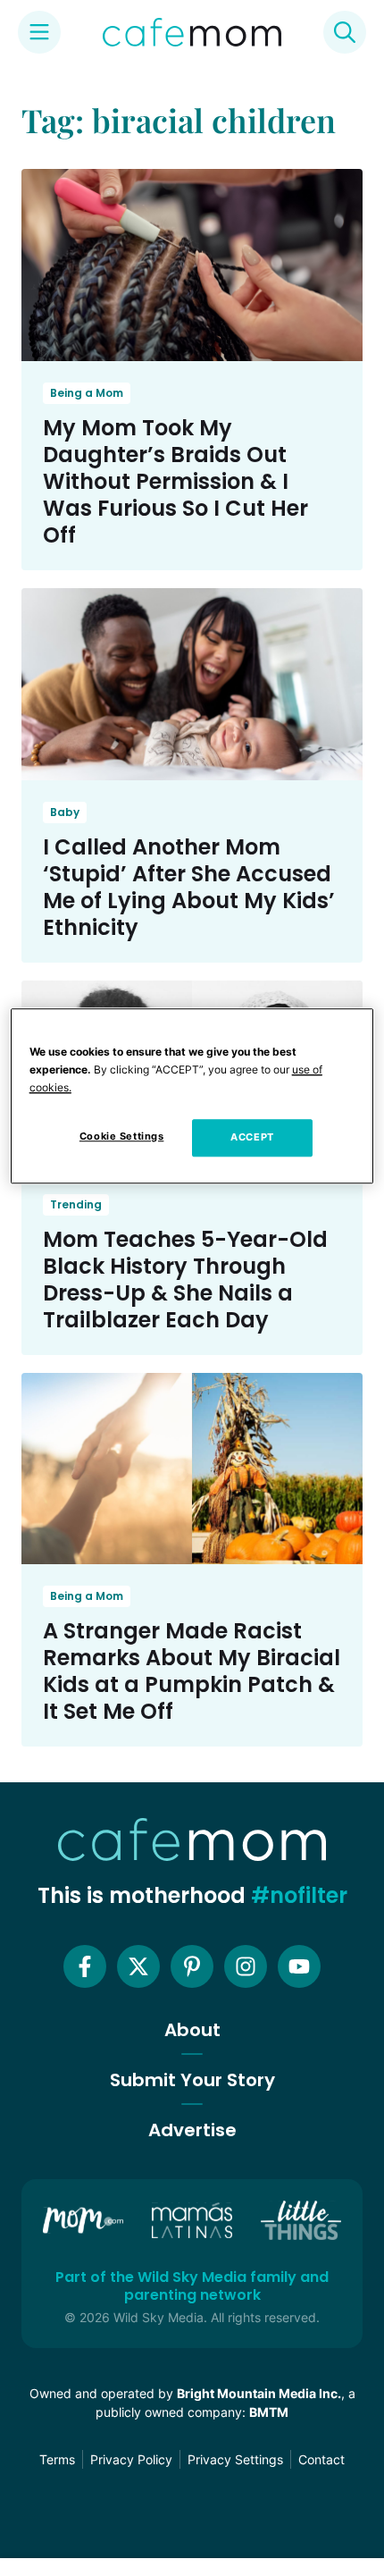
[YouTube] (299, 1966)
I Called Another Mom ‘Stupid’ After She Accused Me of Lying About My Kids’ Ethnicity (189, 887)
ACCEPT (252, 1137)
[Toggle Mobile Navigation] (39, 32)
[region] (192, 1096)
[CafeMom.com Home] (192, 32)
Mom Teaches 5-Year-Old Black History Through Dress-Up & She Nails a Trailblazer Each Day (185, 1280)
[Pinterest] (192, 1966)
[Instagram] (246, 1966)
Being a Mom (87, 393)
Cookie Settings (122, 1136)
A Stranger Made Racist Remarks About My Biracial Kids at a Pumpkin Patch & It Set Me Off (192, 1671)
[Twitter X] (138, 1966)
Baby (65, 812)
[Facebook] (85, 1966)
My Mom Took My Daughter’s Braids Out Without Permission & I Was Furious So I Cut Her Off (175, 481)
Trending (76, 1204)
